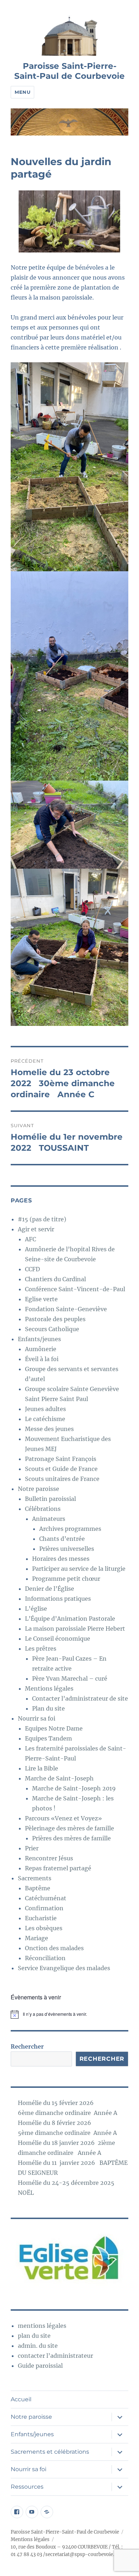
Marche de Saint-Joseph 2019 (74, 1788)
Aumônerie (41, 1349)
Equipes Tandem (48, 1738)
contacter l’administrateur (55, 2356)
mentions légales (42, 2326)
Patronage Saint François (61, 1459)
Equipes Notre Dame (54, 1728)
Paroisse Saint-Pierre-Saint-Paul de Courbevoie (69, 71)
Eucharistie (41, 1918)
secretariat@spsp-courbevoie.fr (82, 2554)
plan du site (34, 2336)
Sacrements (35, 1878)
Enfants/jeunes (39, 1339)
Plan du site (48, 1708)
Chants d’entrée (62, 1539)
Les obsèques (44, 1928)
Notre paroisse (38, 1489)
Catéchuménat (46, 1898)
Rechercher (27, 2046)
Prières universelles (67, 1549)
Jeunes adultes (45, 1409)
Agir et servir (36, 1229)
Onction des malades (54, 1948)
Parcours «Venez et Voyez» (63, 1818)
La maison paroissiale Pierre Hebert (75, 1629)
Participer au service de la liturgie (79, 1569)
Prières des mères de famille (71, 1838)
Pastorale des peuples (55, 1319)
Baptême (38, 1888)
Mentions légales (49, 1688)
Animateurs (49, 1519)
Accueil (21, 2399)
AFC (30, 1239)
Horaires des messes (61, 1559)
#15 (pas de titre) (42, 1219)
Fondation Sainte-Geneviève (66, 1309)
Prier (32, 1848)
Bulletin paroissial (50, 1499)
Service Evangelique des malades (64, 1968)
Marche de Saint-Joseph (59, 1778)
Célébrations (43, 1509)
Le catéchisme (45, 1419)
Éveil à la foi (42, 1359)
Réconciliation (45, 1958)
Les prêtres (41, 1649)
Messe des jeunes (49, 1429)
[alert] (69, 2014)
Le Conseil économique (58, 1639)
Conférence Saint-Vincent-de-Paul (75, 1289)
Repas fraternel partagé (58, 1868)
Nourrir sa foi (37, 1718)
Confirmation (44, 1908)
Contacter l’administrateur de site (80, 1698)
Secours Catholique (52, 1329)
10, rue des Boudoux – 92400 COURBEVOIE (59, 2547)
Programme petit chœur (66, 1579)
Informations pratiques (58, 1599)
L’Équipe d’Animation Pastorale (70, 1619)
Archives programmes (70, 1529)
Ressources (27, 2487)
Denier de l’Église (50, 1589)
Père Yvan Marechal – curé (70, 1678)
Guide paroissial (40, 2366)
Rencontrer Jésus (49, 1858)
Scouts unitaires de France (62, 1479)
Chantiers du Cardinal (55, 1279)
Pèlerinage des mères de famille (69, 1828)
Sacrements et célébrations (50, 2452)
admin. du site (38, 2346)
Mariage (37, 1938)
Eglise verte (41, 1299)
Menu (22, 92)
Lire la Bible (42, 1768)
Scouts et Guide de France (61, 1469)
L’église (36, 1609)
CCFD (32, 1269)
